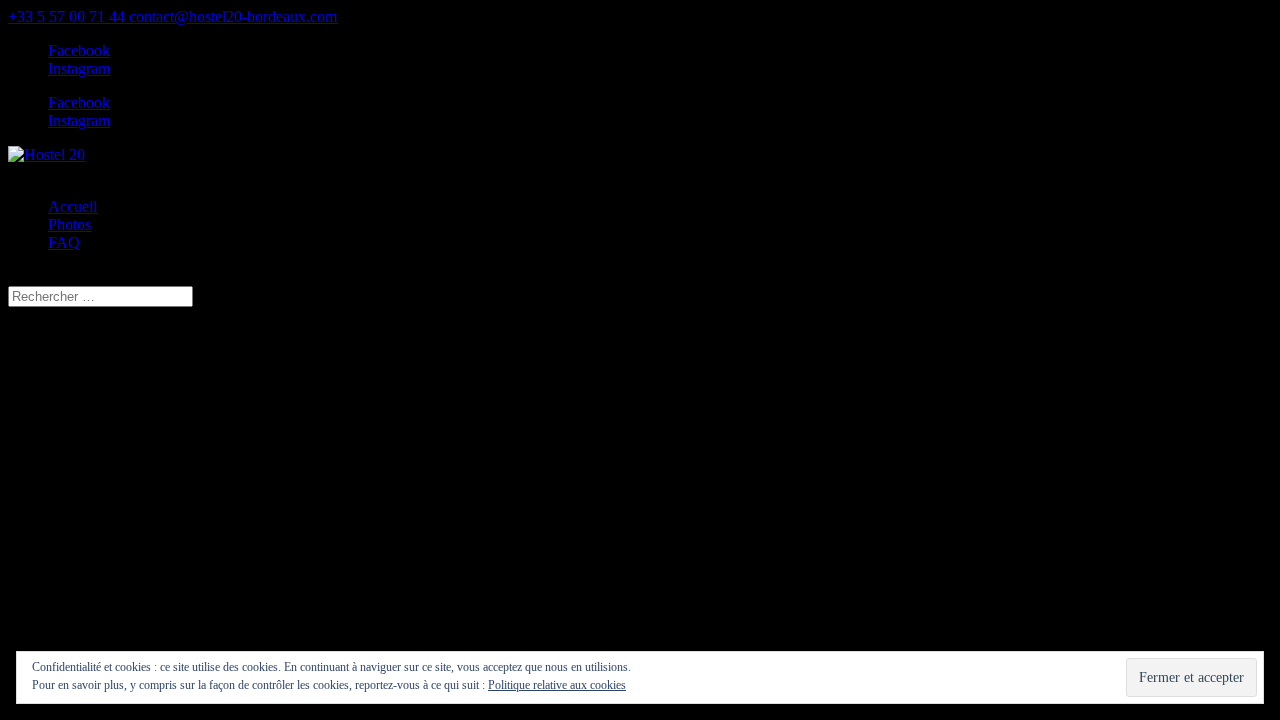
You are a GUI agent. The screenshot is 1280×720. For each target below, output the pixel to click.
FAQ (64, 242)
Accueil (72, 206)
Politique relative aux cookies (557, 685)
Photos (69, 224)
